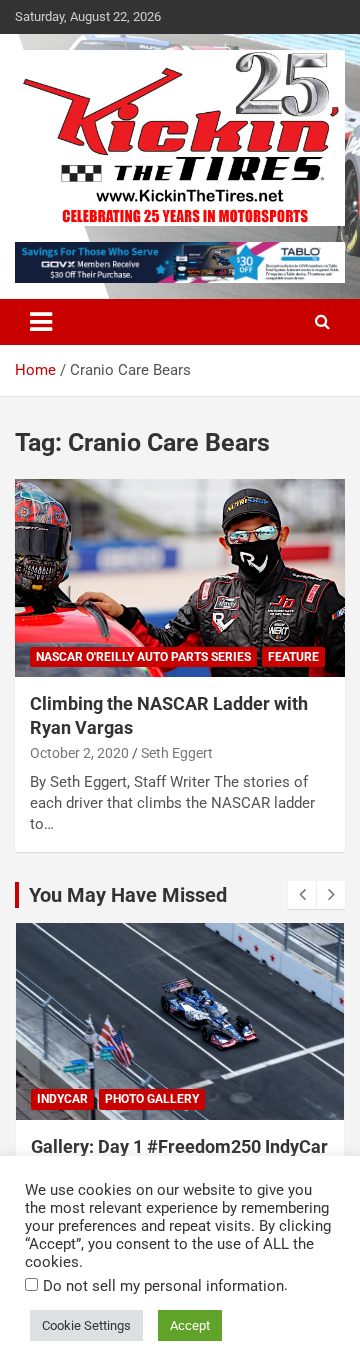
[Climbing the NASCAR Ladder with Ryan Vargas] (180, 578)
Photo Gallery (152, 1099)
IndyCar (62, 1099)
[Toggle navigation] (41, 322)
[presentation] (302, 895)
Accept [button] (190, 1325)
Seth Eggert (177, 753)
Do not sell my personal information (163, 1286)
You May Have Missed (128, 895)
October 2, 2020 (79, 753)
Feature (293, 657)
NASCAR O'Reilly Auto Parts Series (143, 657)
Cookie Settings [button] (86, 1325)
